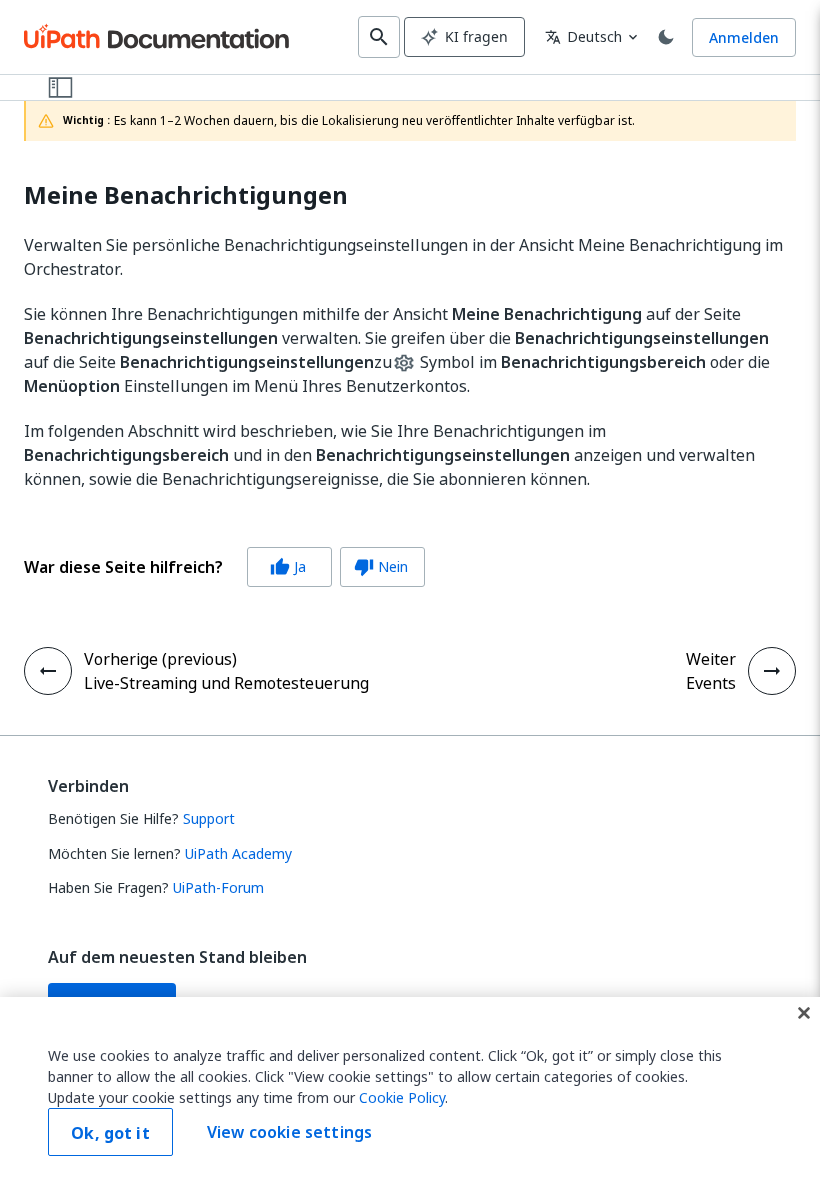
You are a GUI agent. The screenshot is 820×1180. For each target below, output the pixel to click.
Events (711, 683)
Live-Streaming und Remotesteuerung (226, 683)
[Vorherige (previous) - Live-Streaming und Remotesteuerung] (48, 671)
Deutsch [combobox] (583, 36)
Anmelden (744, 37)
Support (209, 818)
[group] (224, 567)
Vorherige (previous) (160, 659)
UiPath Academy (238, 853)
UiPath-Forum (218, 887)
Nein (381, 566)
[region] (410, 1088)
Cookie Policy (402, 1097)
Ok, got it (110, 1133)
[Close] (804, 1013)
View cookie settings (289, 1132)
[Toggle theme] (666, 37)
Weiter (711, 659)
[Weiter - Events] (772, 671)
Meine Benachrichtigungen (186, 195)
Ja (288, 566)
